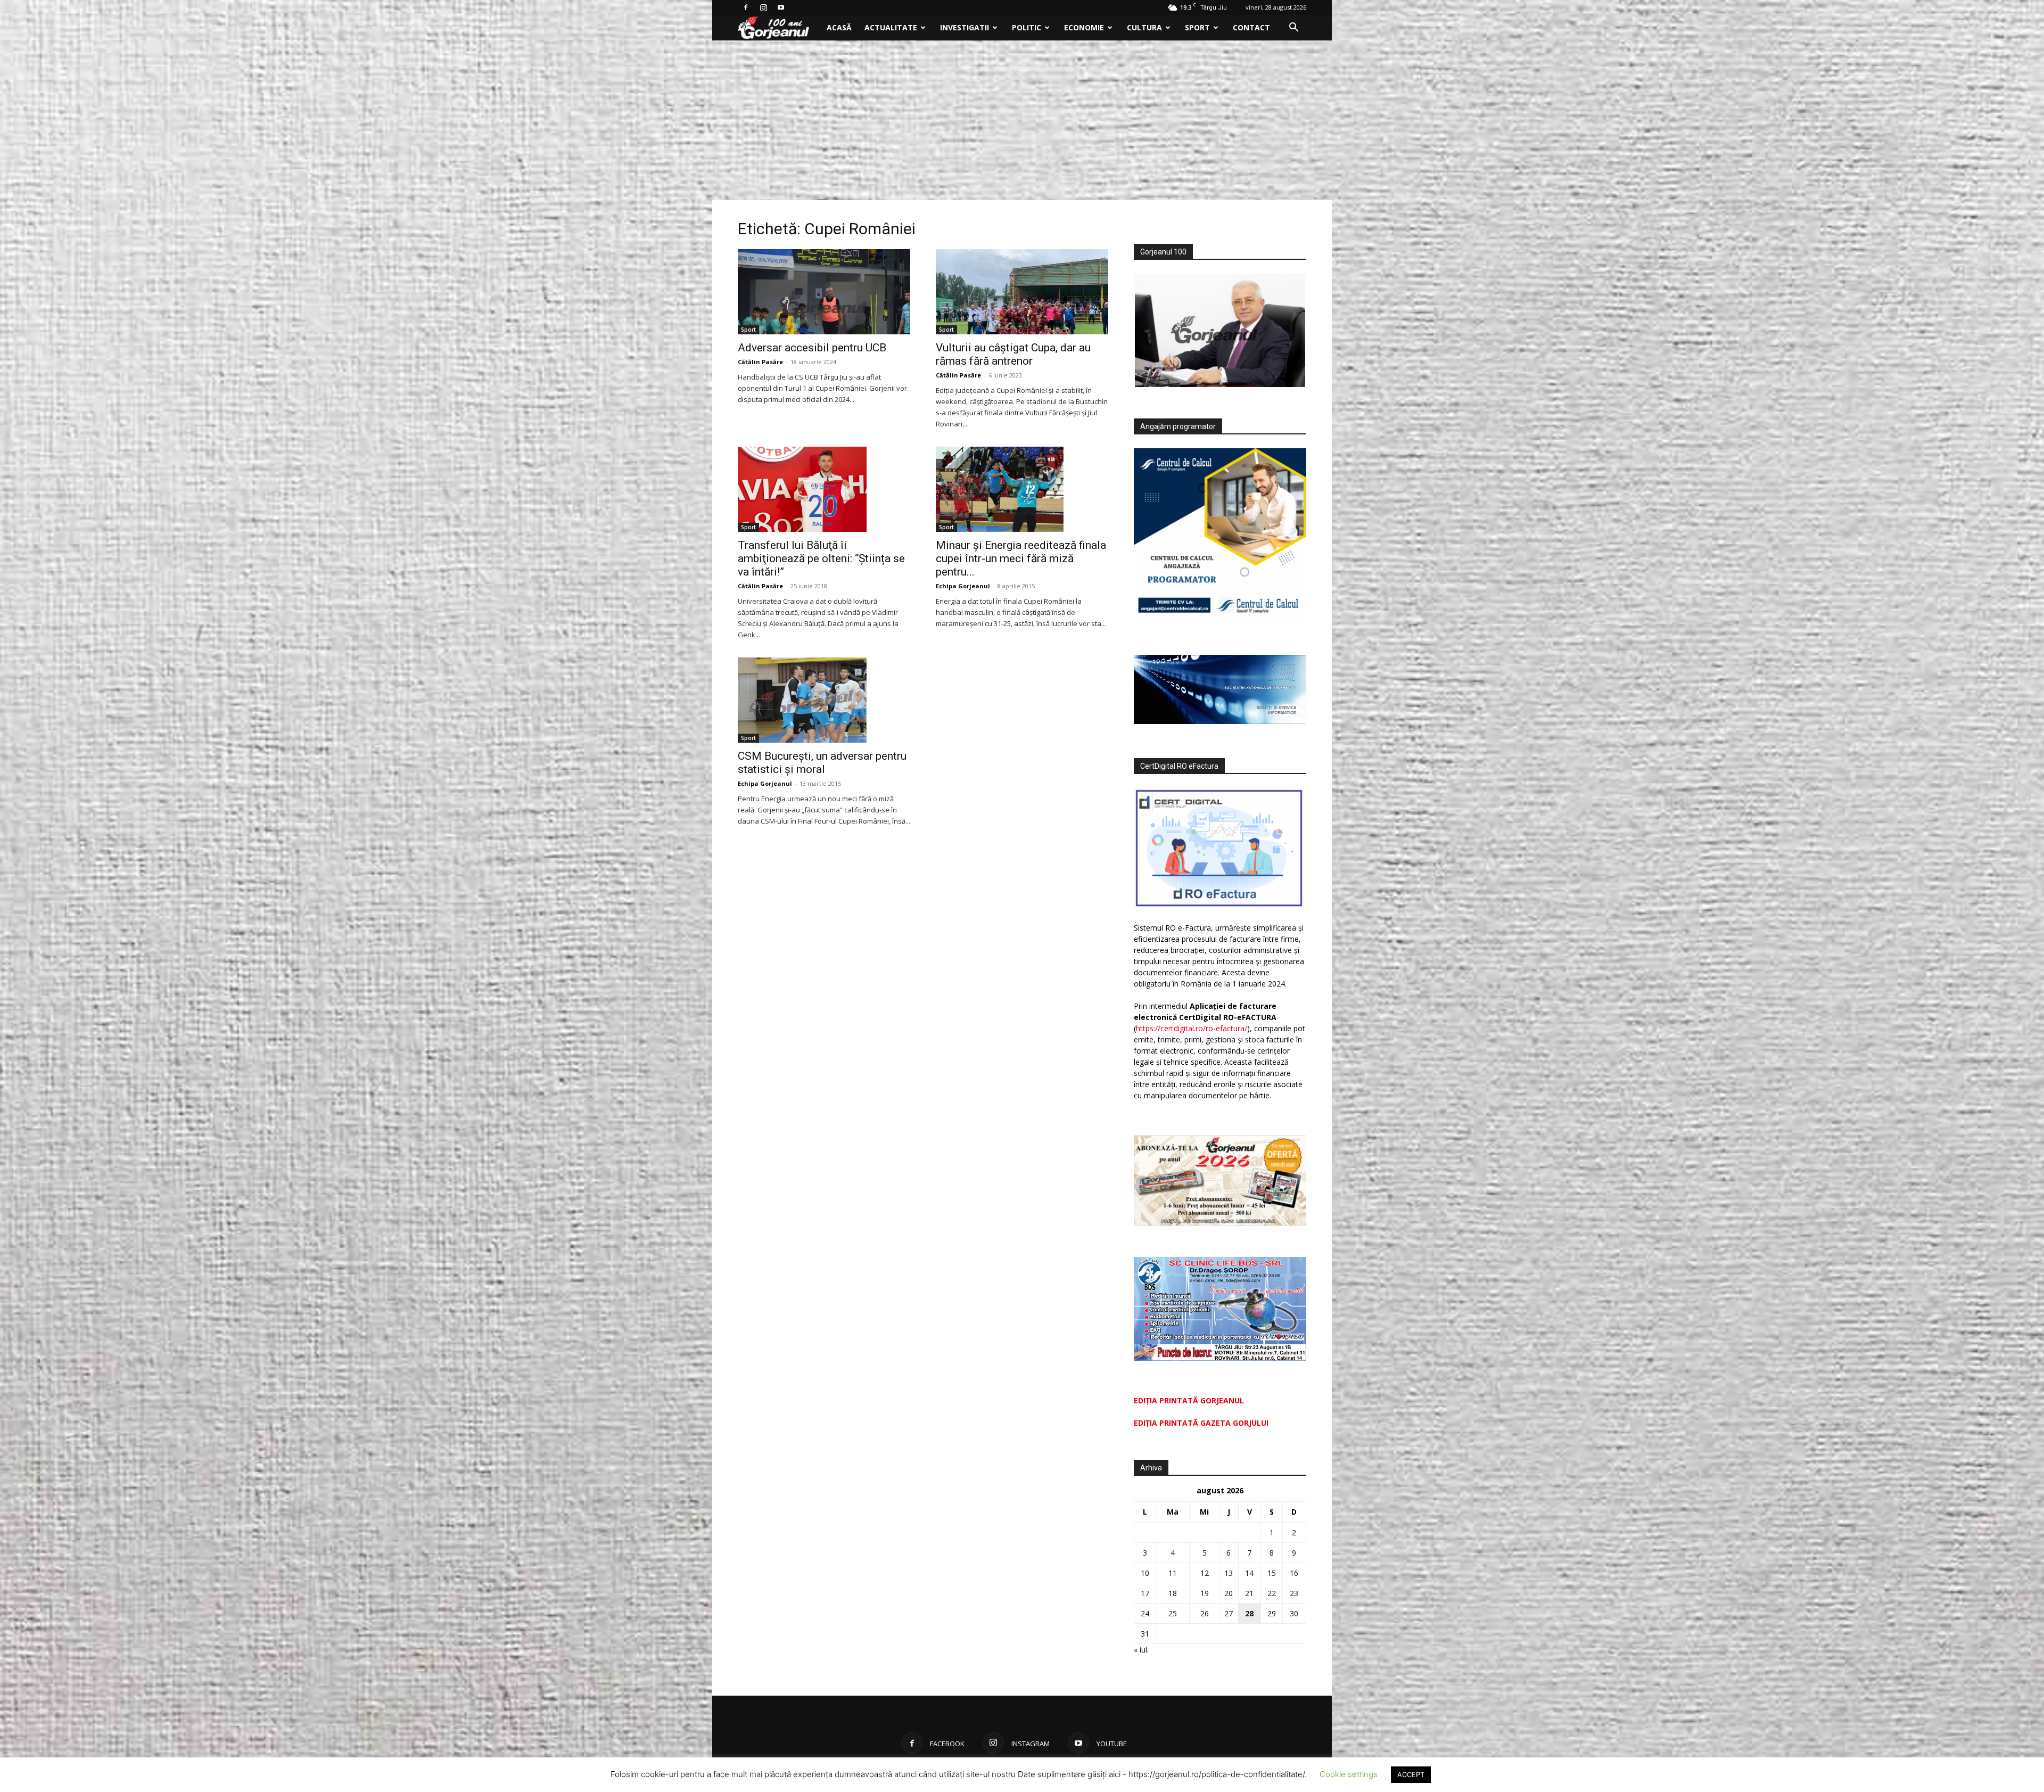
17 (1145, 1593)
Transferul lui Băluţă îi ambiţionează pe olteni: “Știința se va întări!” (821, 558)
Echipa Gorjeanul (963, 586)
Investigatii (965, 27)
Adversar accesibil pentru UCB (812, 348)
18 (1173, 1593)
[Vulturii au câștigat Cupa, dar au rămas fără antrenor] (1022, 292)
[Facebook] (746, 7)
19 (1205, 1593)
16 (1294, 1573)
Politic (1027, 27)
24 (1145, 1613)
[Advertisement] (1022, 120)
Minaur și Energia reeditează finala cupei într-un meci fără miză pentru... (1021, 558)
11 (1173, 1573)
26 (1205, 1613)
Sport (1197, 27)
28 (1249, 1613)
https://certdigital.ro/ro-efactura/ (1192, 1028)
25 (1173, 1613)
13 (1229, 1573)
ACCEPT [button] (1411, 1774)
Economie (1084, 27)
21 (1249, 1593)
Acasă (839, 27)
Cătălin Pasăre (760, 362)
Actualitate (891, 27)
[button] (1293, 28)
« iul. (1141, 1650)
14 (1249, 1573)
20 (1229, 1593)
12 (1205, 1573)
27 (1229, 1613)
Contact (1251, 27)
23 (1294, 1593)
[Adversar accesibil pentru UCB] (824, 292)
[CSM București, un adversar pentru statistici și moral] (824, 700)
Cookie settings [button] (1349, 1774)
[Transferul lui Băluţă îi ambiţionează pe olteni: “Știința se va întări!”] (824, 489)
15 (1272, 1573)
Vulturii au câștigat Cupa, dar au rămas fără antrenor (1013, 354)
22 (1272, 1593)
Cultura (1144, 27)
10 (1145, 1573)
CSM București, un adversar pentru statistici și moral (822, 763)
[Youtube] (781, 7)
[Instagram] (763, 7)
